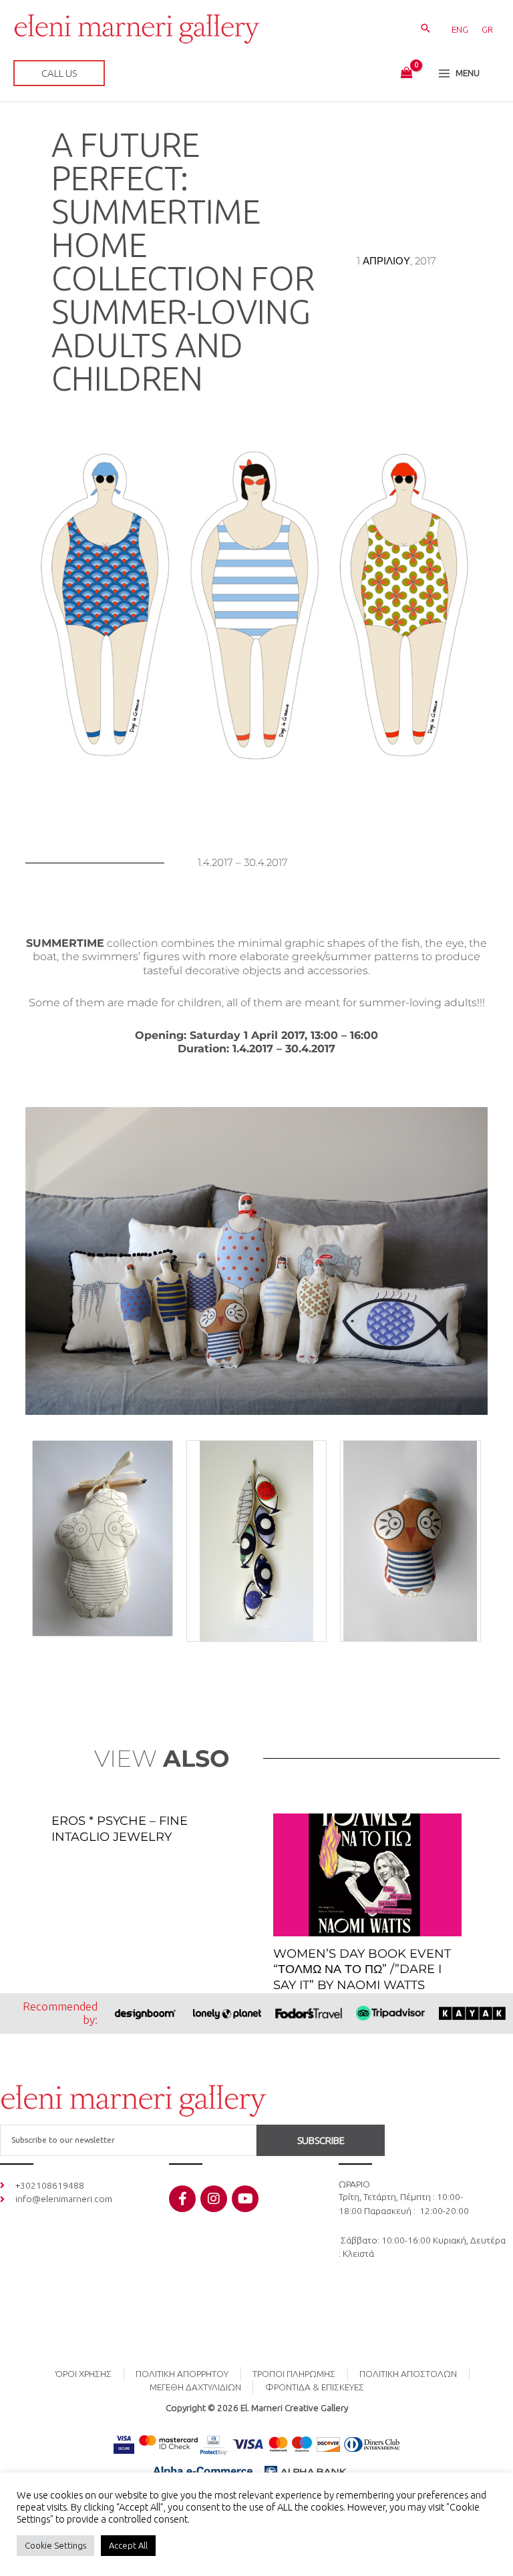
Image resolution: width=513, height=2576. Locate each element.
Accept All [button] (128, 2545)
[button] (425, 29)
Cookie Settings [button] (55, 2545)
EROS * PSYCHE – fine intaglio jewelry (120, 1829)
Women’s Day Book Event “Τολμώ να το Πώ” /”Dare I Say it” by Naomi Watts (362, 1969)
